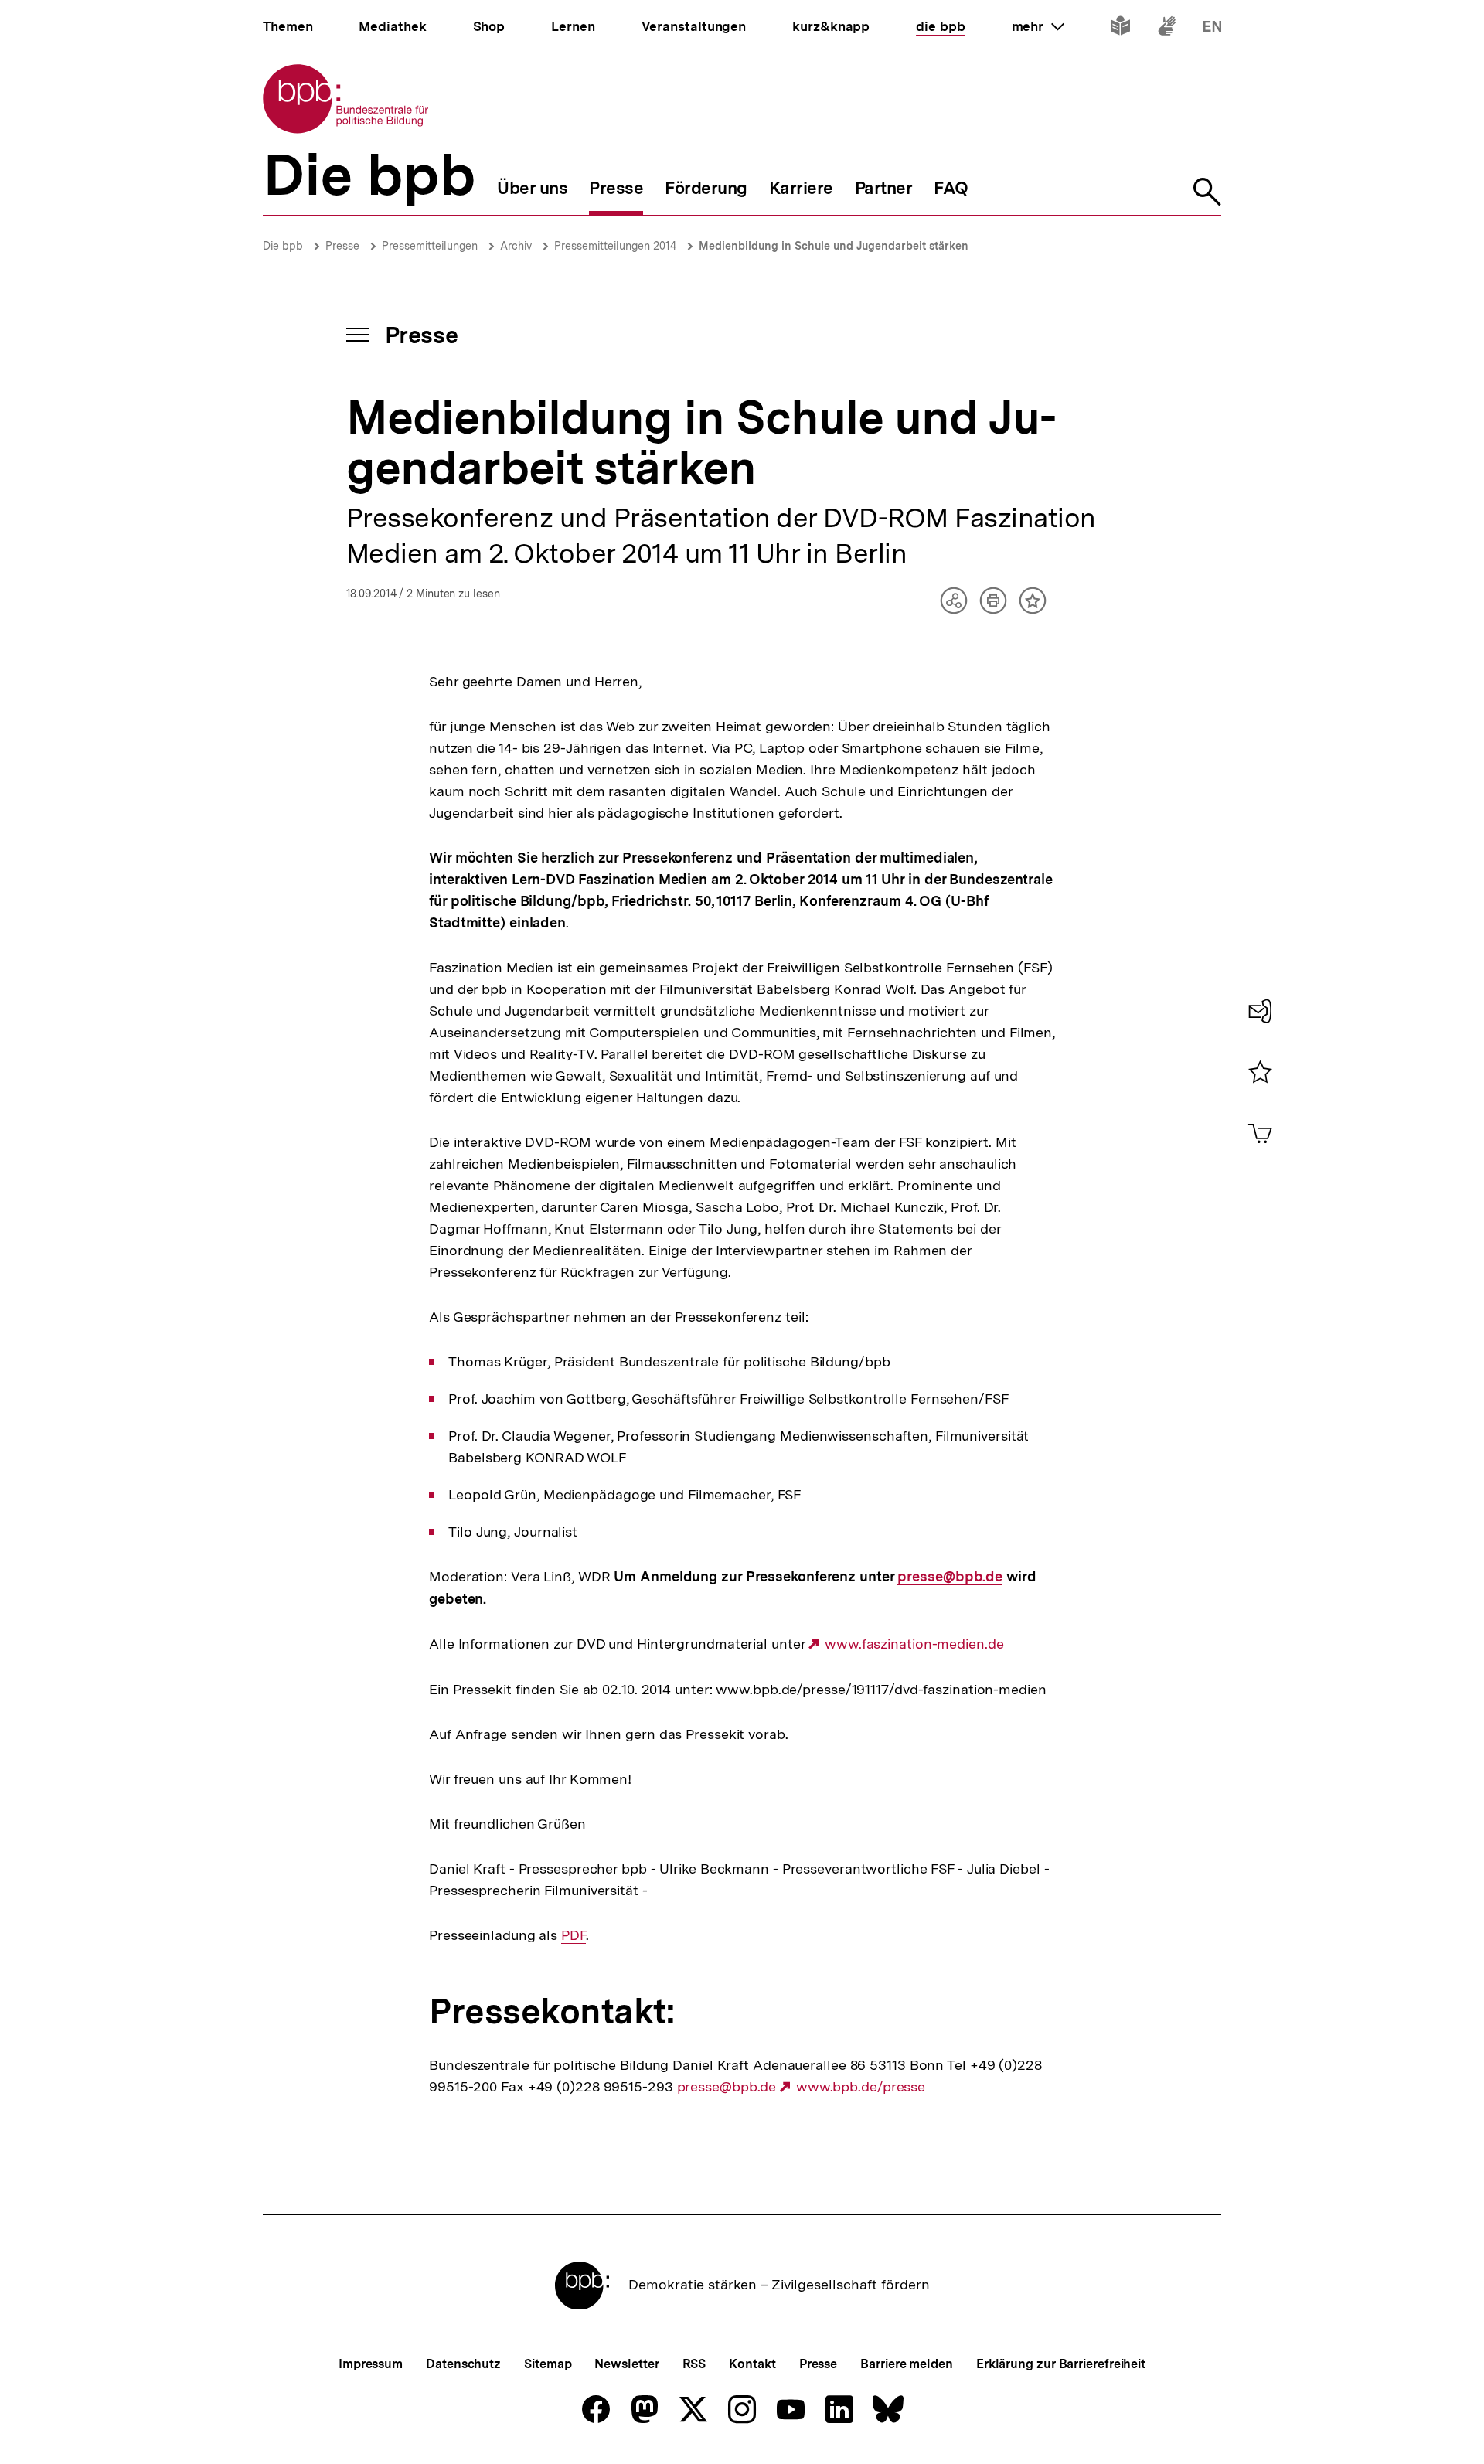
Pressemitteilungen (430, 246)
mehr (1038, 26)
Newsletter (626, 2364)
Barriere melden (907, 2364)
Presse (342, 246)
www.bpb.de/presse (861, 2087)
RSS (694, 2364)
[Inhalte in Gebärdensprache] (1167, 29)
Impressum (371, 2364)
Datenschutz (463, 2364)
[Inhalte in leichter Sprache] (1120, 29)
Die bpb (283, 246)
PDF (574, 1935)
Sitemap (548, 2364)
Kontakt (752, 2364)
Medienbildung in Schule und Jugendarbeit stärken (834, 246)
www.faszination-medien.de (914, 1644)
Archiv (516, 246)
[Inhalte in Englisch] (1212, 29)
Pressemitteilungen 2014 (615, 246)
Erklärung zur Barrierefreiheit (1061, 2364)
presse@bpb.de (950, 1577)
